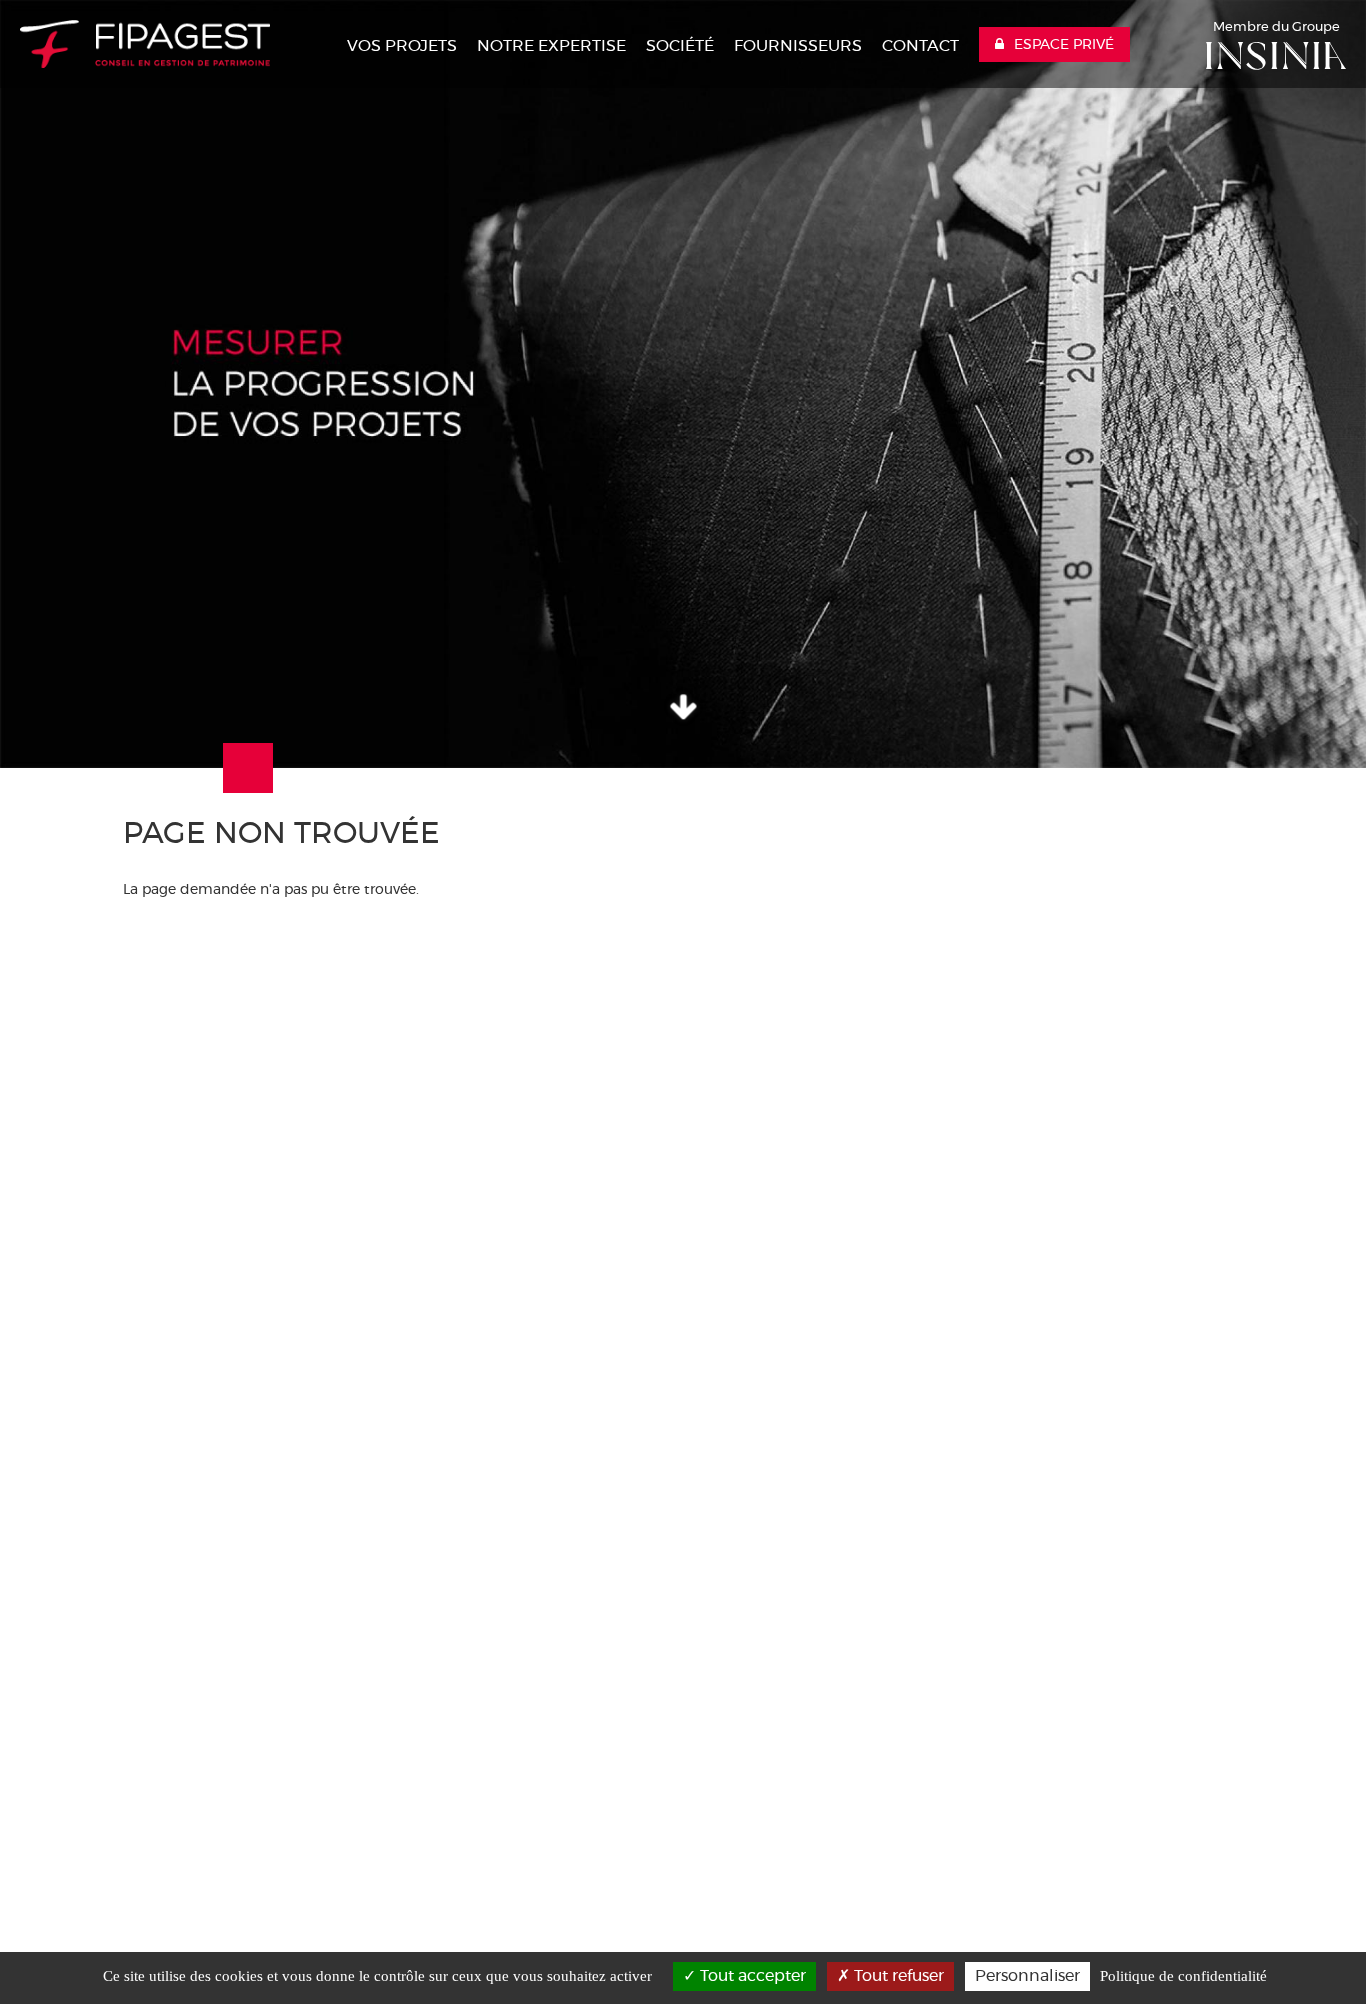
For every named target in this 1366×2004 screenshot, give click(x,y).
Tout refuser (897, 1976)
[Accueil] (145, 44)
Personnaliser (1027, 1976)
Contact (920, 46)
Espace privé (1064, 45)
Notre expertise (551, 46)
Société (680, 46)
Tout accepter (751, 1976)
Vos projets (402, 46)
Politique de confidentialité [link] (1183, 1976)
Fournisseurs (798, 46)
